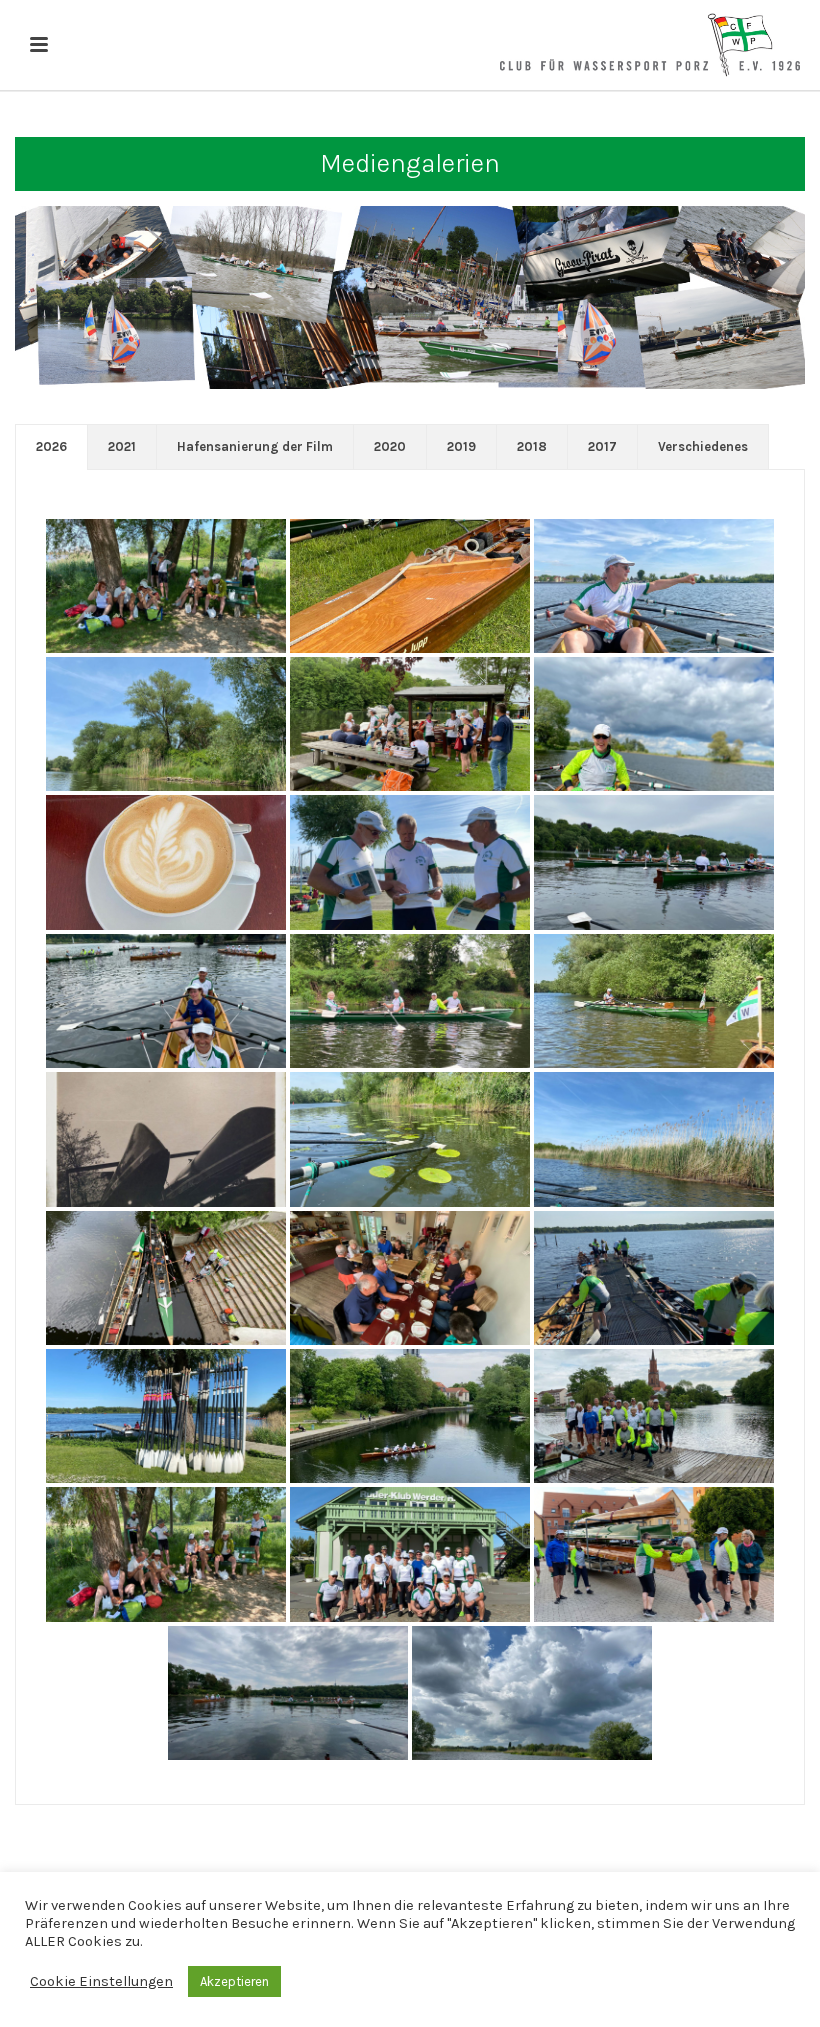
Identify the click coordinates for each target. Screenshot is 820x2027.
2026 (51, 446)
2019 (461, 446)
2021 (122, 446)
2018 (532, 446)
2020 (390, 446)
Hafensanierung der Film (255, 446)
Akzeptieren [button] (234, 1981)
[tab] (51, 447)
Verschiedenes (703, 446)
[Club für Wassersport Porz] (650, 45)
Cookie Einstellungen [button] (101, 1981)
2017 (602, 446)
